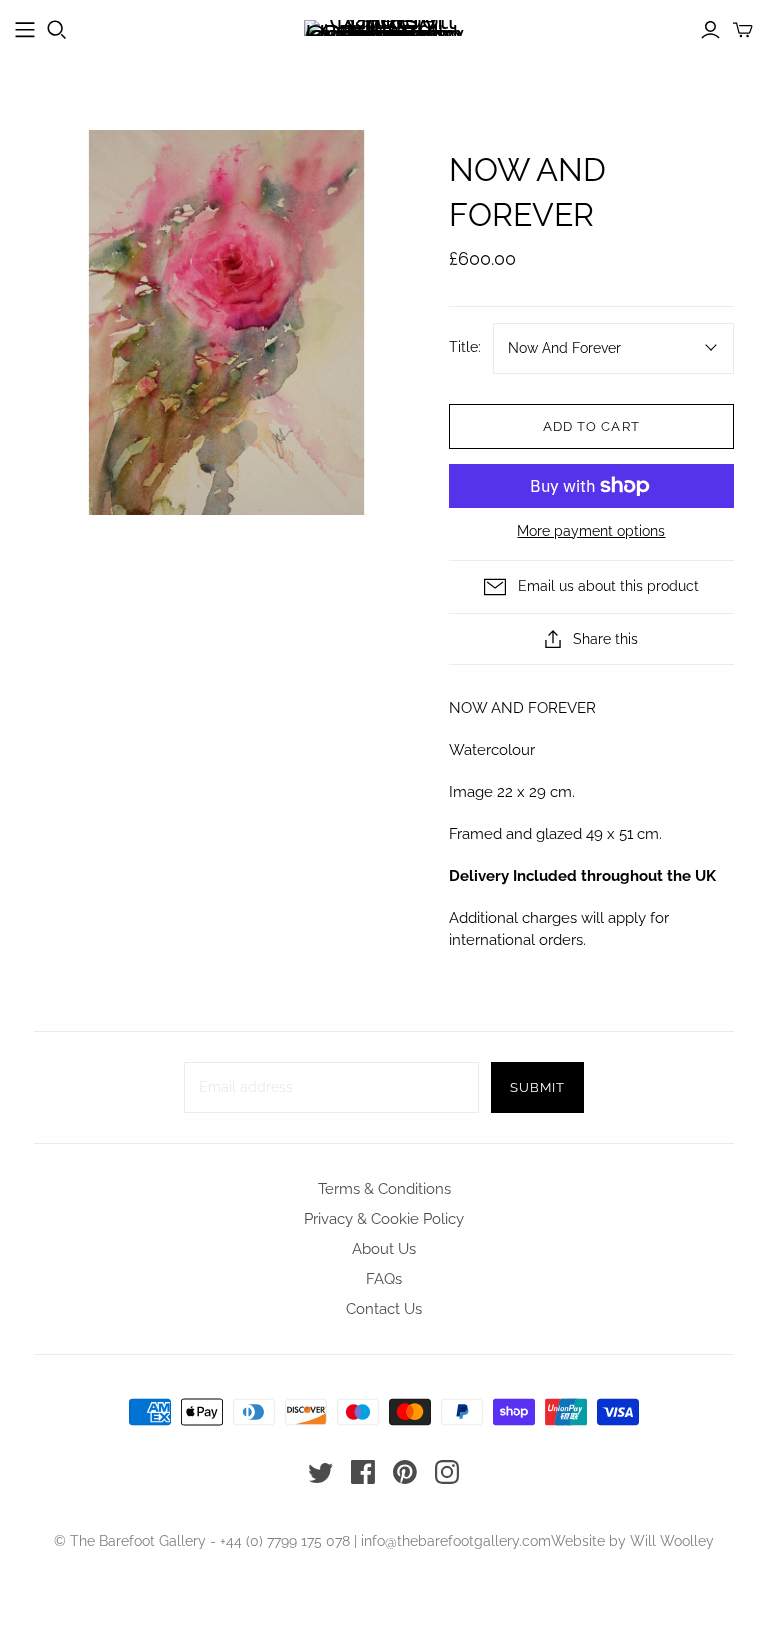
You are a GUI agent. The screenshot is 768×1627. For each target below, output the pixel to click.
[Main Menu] (25, 30)
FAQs (384, 1279)
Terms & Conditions (384, 1189)
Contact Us (384, 1309)
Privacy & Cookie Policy (384, 1219)
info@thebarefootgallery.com (456, 1541)
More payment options (591, 531)
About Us (384, 1249)
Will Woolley (672, 1541)
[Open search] (57, 30)
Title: (465, 347)
